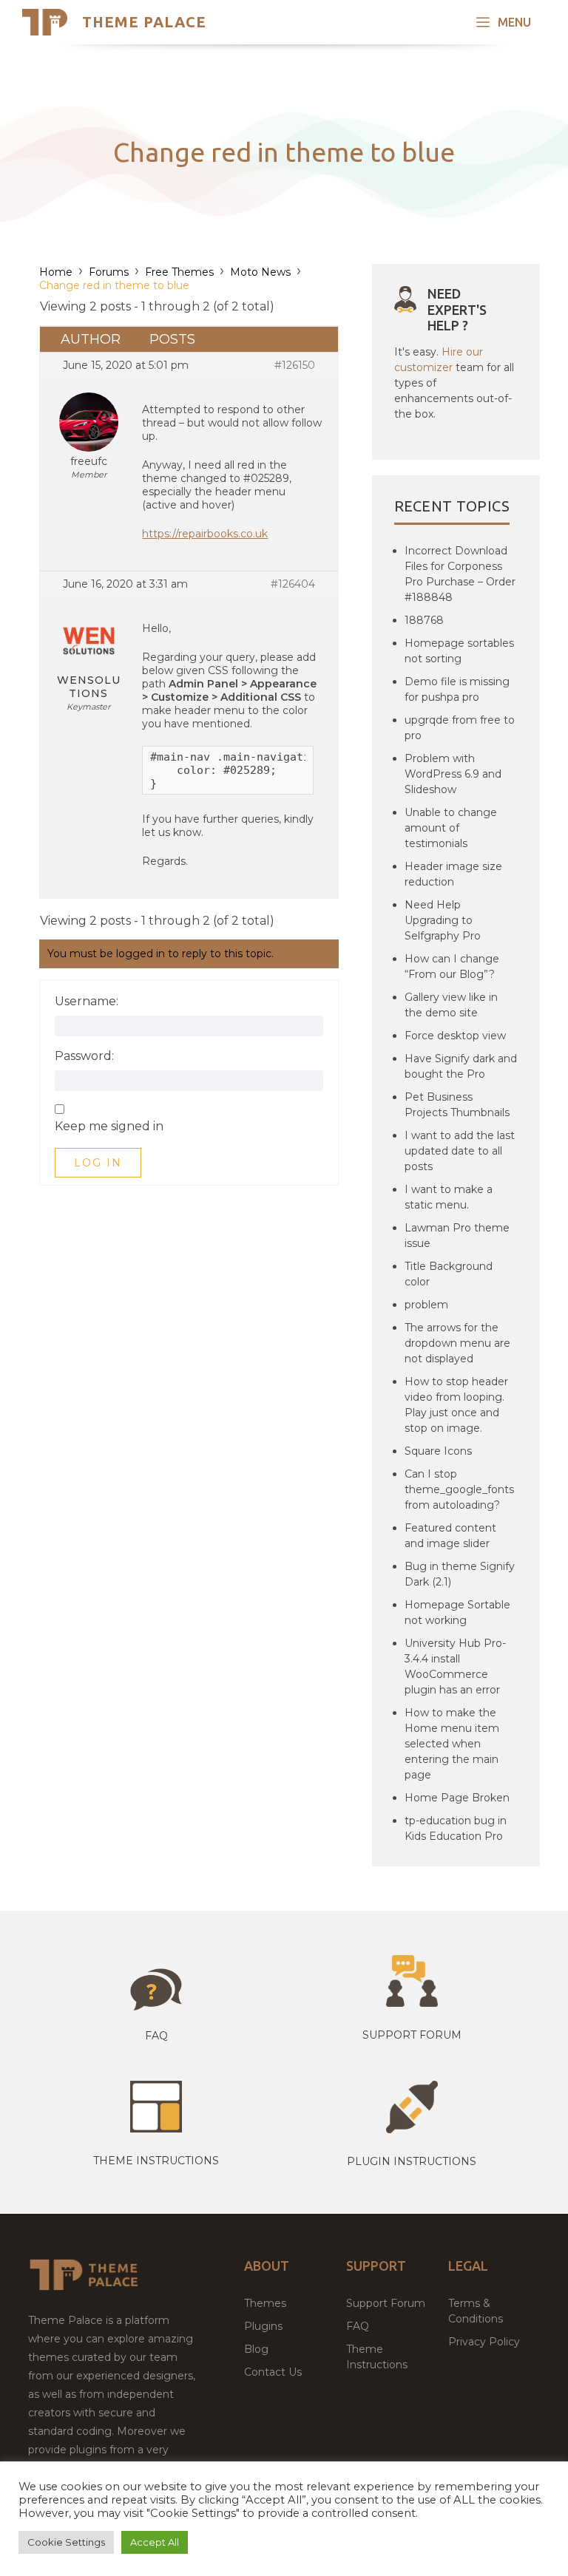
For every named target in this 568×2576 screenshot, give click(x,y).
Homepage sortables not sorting (459, 651)
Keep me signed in (109, 1126)
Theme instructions (156, 2161)
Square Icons (438, 1451)
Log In (98, 1163)
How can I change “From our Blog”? (452, 966)
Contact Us (273, 2372)
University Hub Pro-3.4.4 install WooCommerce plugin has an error (455, 1666)
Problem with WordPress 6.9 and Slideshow (453, 774)
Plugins (263, 2326)
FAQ (358, 2326)
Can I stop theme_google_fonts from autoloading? (459, 1489)
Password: (84, 1056)
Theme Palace (144, 22)
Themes (265, 2303)
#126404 (293, 584)
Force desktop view (455, 1036)
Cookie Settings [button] (66, 2542)
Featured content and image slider (450, 1536)
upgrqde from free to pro (460, 728)
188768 (424, 620)
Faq (156, 2036)
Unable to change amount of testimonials (451, 828)
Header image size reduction (453, 874)
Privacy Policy (484, 2342)
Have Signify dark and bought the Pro (461, 1066)
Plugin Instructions (412, 2161)
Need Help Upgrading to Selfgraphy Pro (443, 920)
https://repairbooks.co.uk (205, 534)
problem (426, 1305)
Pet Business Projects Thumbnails (457, 1105)
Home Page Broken (457, 1798)
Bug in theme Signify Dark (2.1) (460, 1574)
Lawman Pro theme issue (457, 1236)
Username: (87, 1002)
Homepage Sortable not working (457, 1612)
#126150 (295, 365)
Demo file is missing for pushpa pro (457, 689)
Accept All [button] (155, 2542)
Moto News (260, 272)
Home (56, 272)
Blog (256, 2349)
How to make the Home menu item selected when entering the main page (452, 1744)
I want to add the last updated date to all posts (460, 1151)
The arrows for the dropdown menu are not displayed (457, 1343)
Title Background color (449, 1274)
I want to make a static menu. (449, 1197)
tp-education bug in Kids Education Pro (456, 1828)
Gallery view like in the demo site (451, 1005)
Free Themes (179, 272)
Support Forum (412, 2035)
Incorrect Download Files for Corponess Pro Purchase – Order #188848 (460, 574)
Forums (109, 272)
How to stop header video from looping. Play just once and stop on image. (456, 1405)
